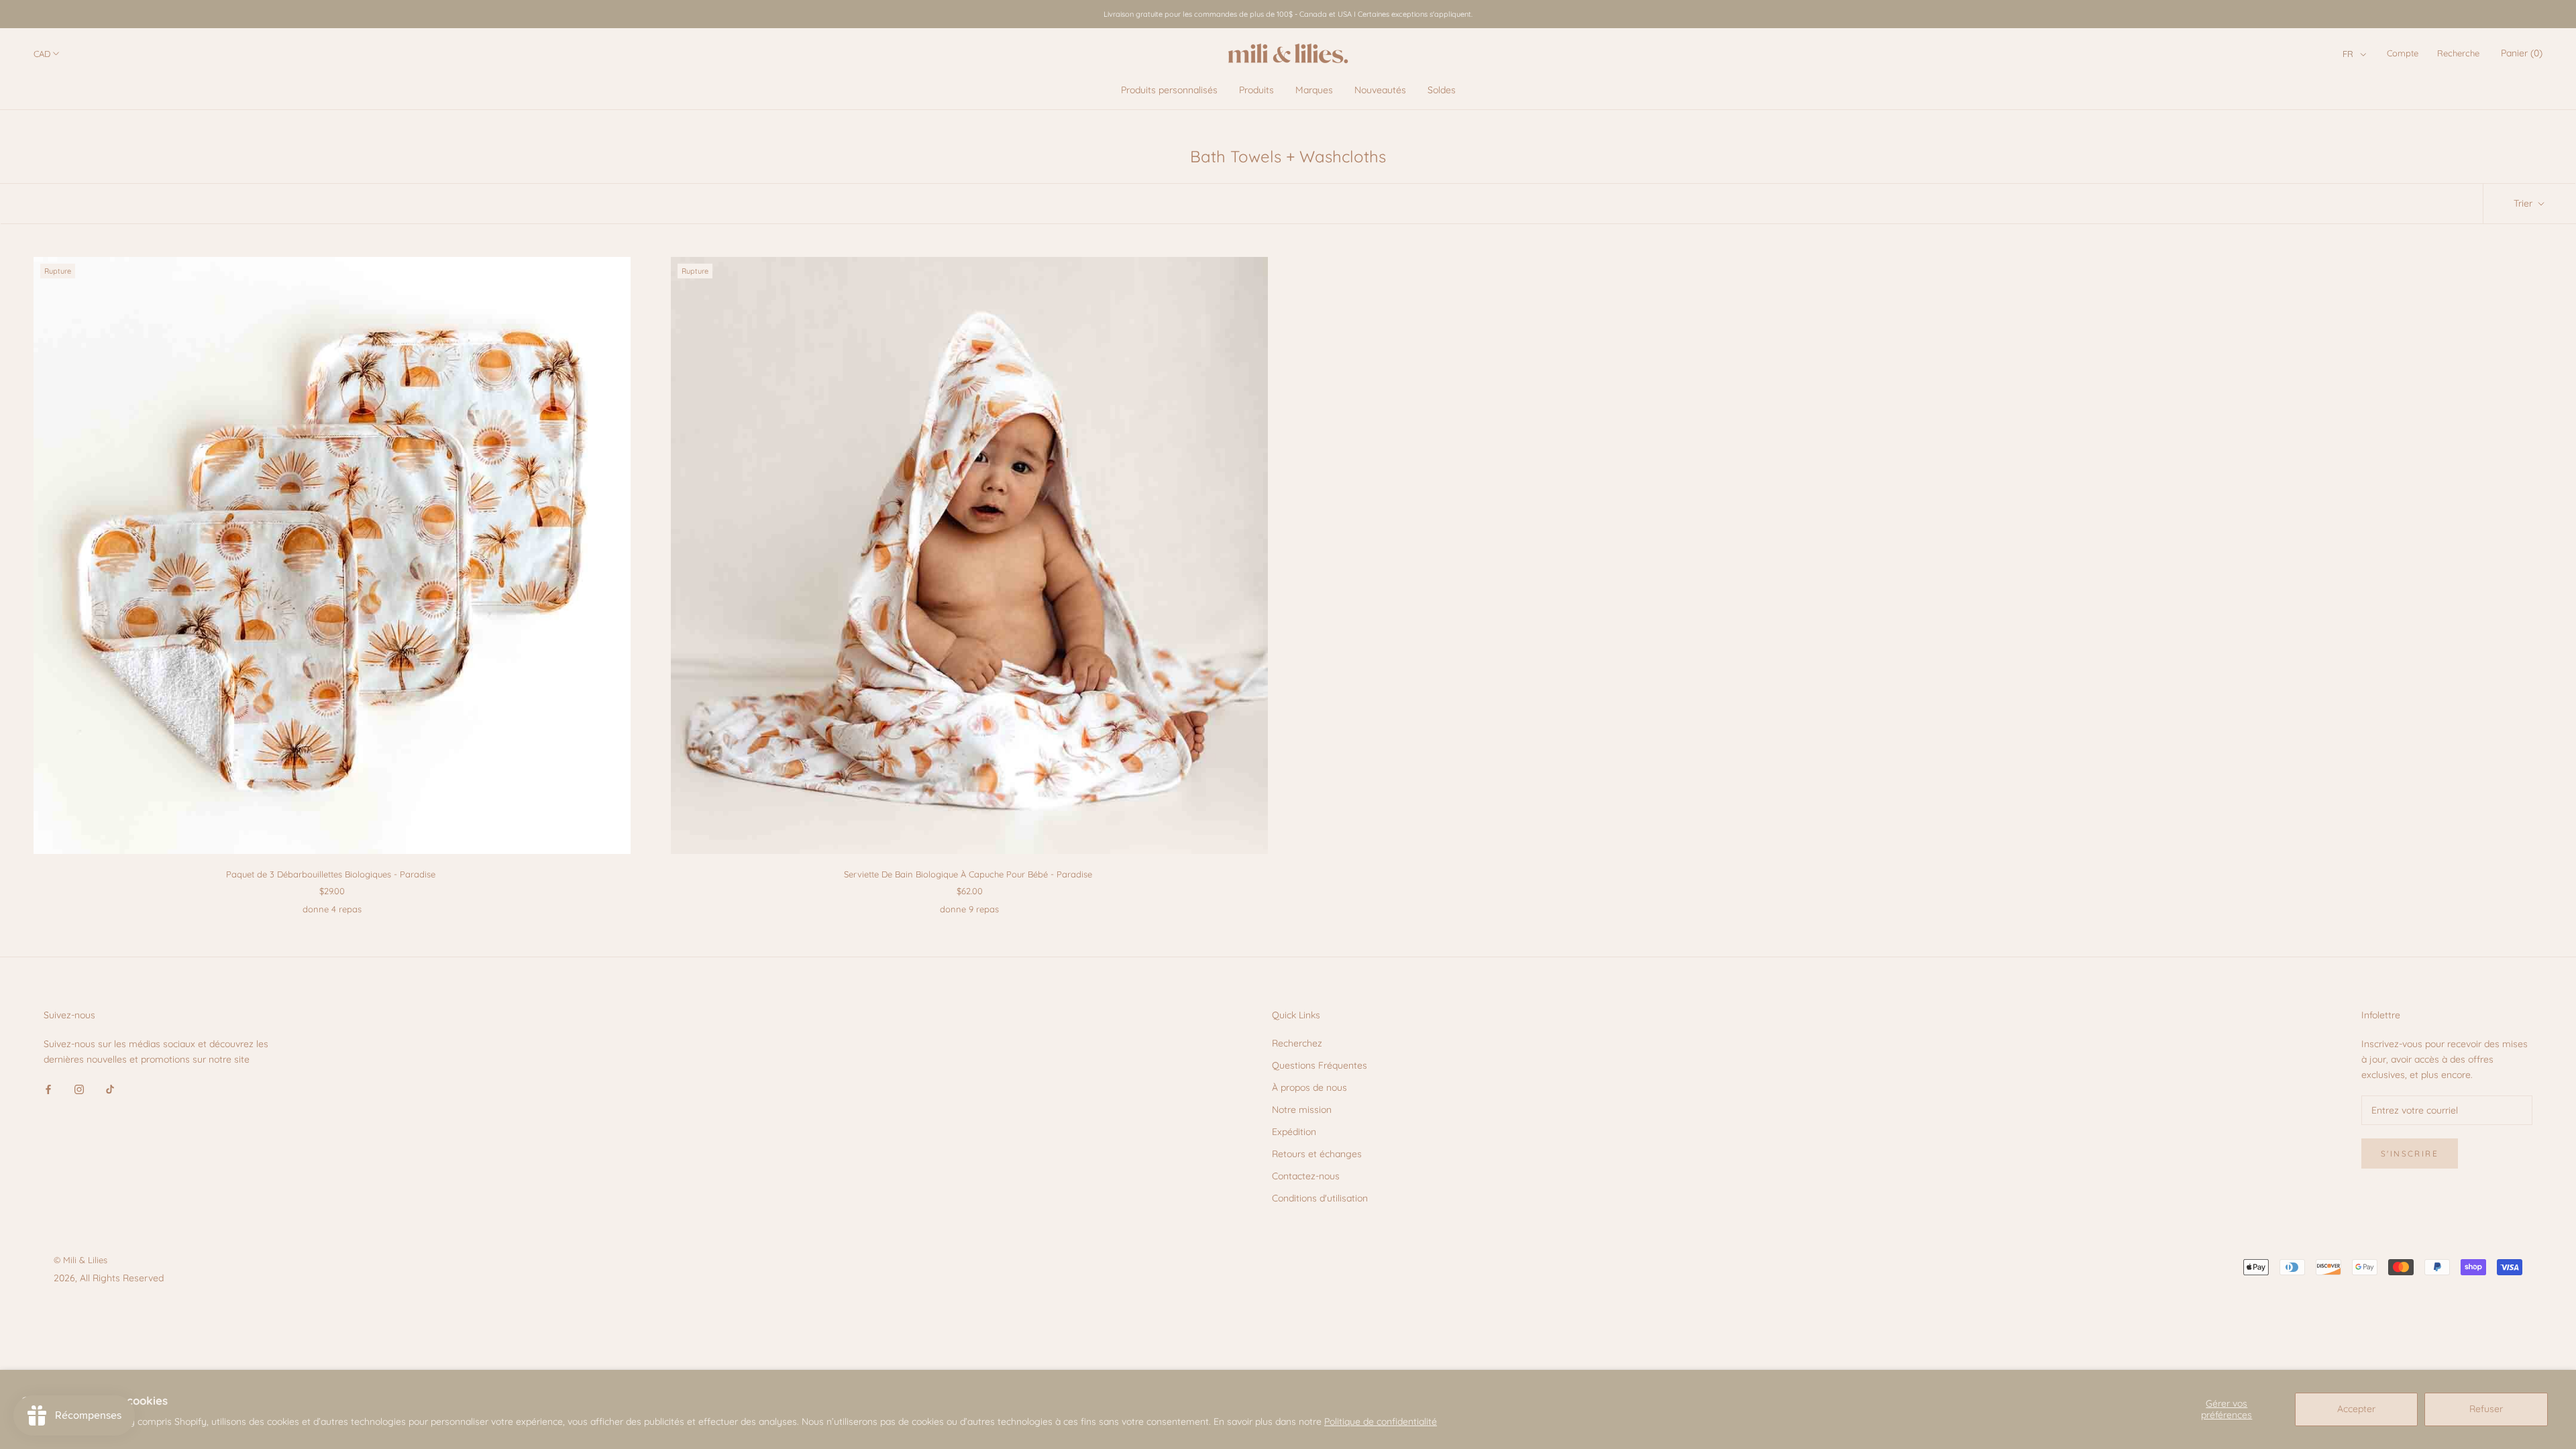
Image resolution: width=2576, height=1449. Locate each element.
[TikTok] (110, 1088)
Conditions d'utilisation (1320, 1198)
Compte (2403, 53)
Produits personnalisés (1169, 90)
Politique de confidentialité (1381, 1421)
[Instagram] (79, 1088)
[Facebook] (48, 1088)
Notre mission (1302, 1110)
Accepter (2356, 1409)
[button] (2355, 54)
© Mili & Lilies (80, 1260)
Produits (1256, 90)
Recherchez (1297, 1043)
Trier (2524, 203)
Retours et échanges (1317, 1154)
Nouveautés (1380, 90)
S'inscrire (2410, 1153)
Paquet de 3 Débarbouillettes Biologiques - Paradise (331, 874)
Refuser (2486, 1409)
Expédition (1294, 1132)
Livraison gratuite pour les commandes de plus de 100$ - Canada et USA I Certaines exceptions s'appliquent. (1288, 14)
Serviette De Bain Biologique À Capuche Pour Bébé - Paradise (968, 874)
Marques (1314, 90)
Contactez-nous (1306, 1176)
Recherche (2458, 53)
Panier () (2522, 53)
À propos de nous (1309, 1087)
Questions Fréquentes (1320, 1065)
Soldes (1442, 90)
